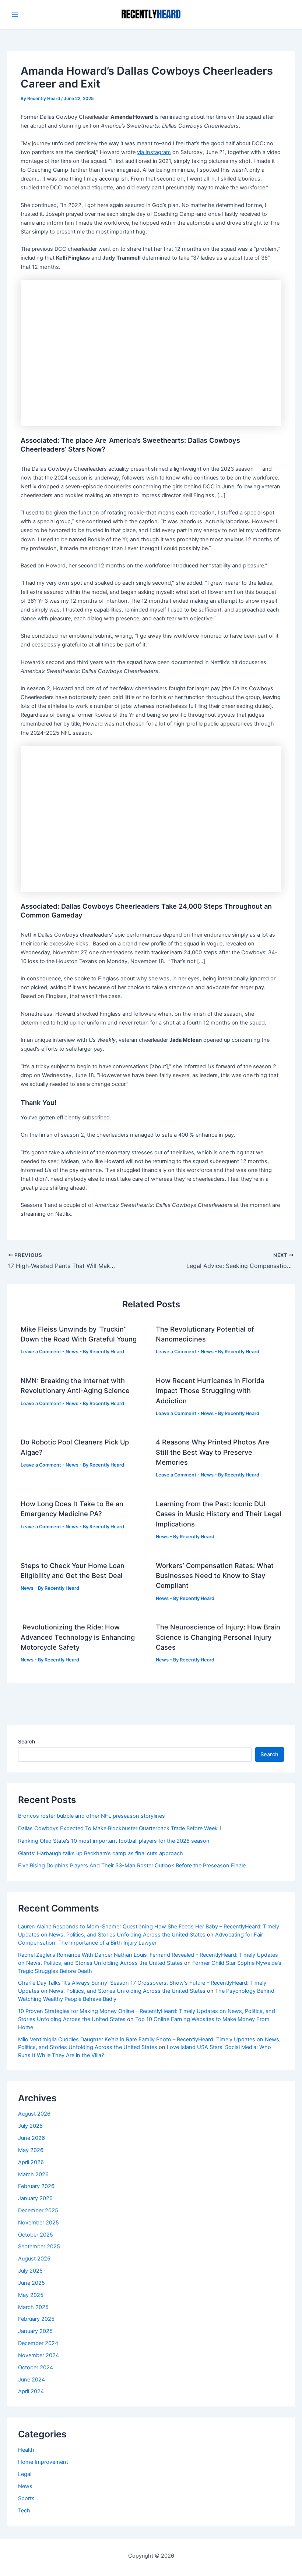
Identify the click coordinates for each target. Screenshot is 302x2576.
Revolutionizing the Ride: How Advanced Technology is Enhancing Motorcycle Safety (78, 1637)
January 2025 (35, 2331)
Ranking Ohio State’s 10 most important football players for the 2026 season (114, 1841)
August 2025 (34, 2259)
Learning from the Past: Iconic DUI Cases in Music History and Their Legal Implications (219, 1514)
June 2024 (31, 2380)
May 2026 (31, 2150)
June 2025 (31, 2283)
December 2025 (38, 2210)
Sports (26, 2498)
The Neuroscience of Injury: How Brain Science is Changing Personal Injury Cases (218, 1637)
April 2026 (31, 2162)
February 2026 (36, 2186)
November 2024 (38, 2355)
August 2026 (34, 2114)
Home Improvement (43, 2462)
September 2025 (39, 2247)
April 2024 (31, 2391)
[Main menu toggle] (15, 15)
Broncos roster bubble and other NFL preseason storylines (92, 1816)
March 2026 (33, 2174)
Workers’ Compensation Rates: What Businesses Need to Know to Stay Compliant (215, 1576)
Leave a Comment (41, 1352)
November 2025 (38, 2223)
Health (26, 2450)
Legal (25, 2474)
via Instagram (154, 152)
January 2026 (35, 2198)
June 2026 (31, 2138)
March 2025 (33, 2307)
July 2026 (30, 2126)
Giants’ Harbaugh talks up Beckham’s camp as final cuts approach (101, 1853)
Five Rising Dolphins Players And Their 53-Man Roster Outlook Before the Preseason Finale (132, 1866)
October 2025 (36, 2235)
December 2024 (38, 2343)
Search (27, 1741)
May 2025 (31, 2295)
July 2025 (30, 2271)
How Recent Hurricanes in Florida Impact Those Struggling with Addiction (210, 1391)
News (72, 1352)
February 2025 (36, 2319)
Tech (24, 2511)
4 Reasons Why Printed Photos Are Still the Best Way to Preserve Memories (213, 1452)
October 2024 (36, 2367)
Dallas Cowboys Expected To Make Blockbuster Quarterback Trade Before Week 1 (120, 1828)
